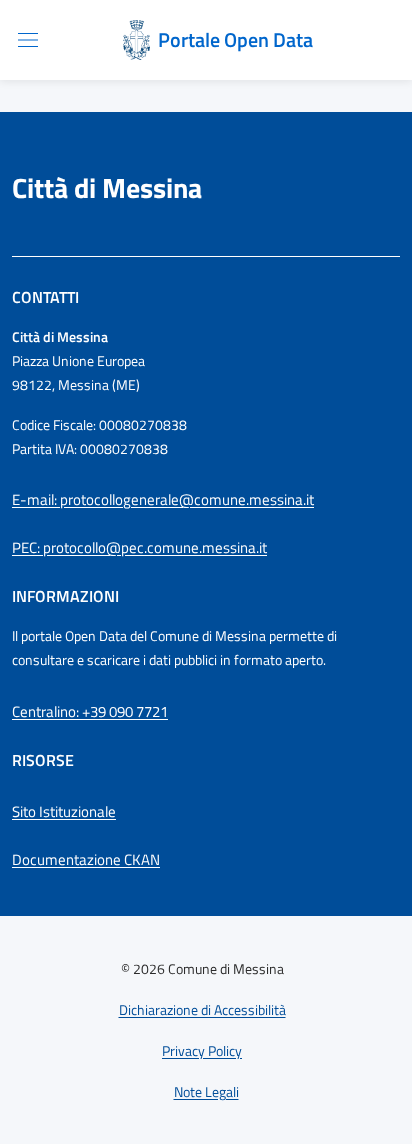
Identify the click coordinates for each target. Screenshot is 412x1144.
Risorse (43, 760)
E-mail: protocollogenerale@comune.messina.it (163, 499)
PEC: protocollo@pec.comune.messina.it (139, 547)
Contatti (45, 297)
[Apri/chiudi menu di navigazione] (28, 40)
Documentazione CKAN (86, 859)
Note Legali (206, 1091)
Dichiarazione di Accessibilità (202, 1009)
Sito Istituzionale (64, 811)
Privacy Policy (202, 1050)
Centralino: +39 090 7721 (90, 711)
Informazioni (65, 596)
